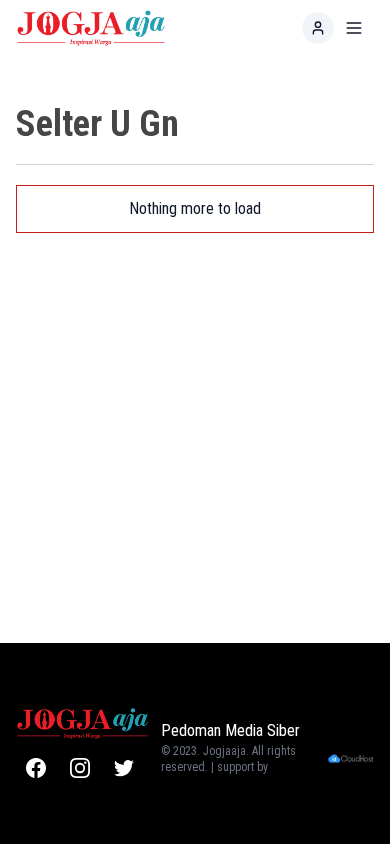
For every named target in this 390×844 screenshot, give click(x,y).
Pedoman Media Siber (230, 730)
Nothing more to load (195, 208)
